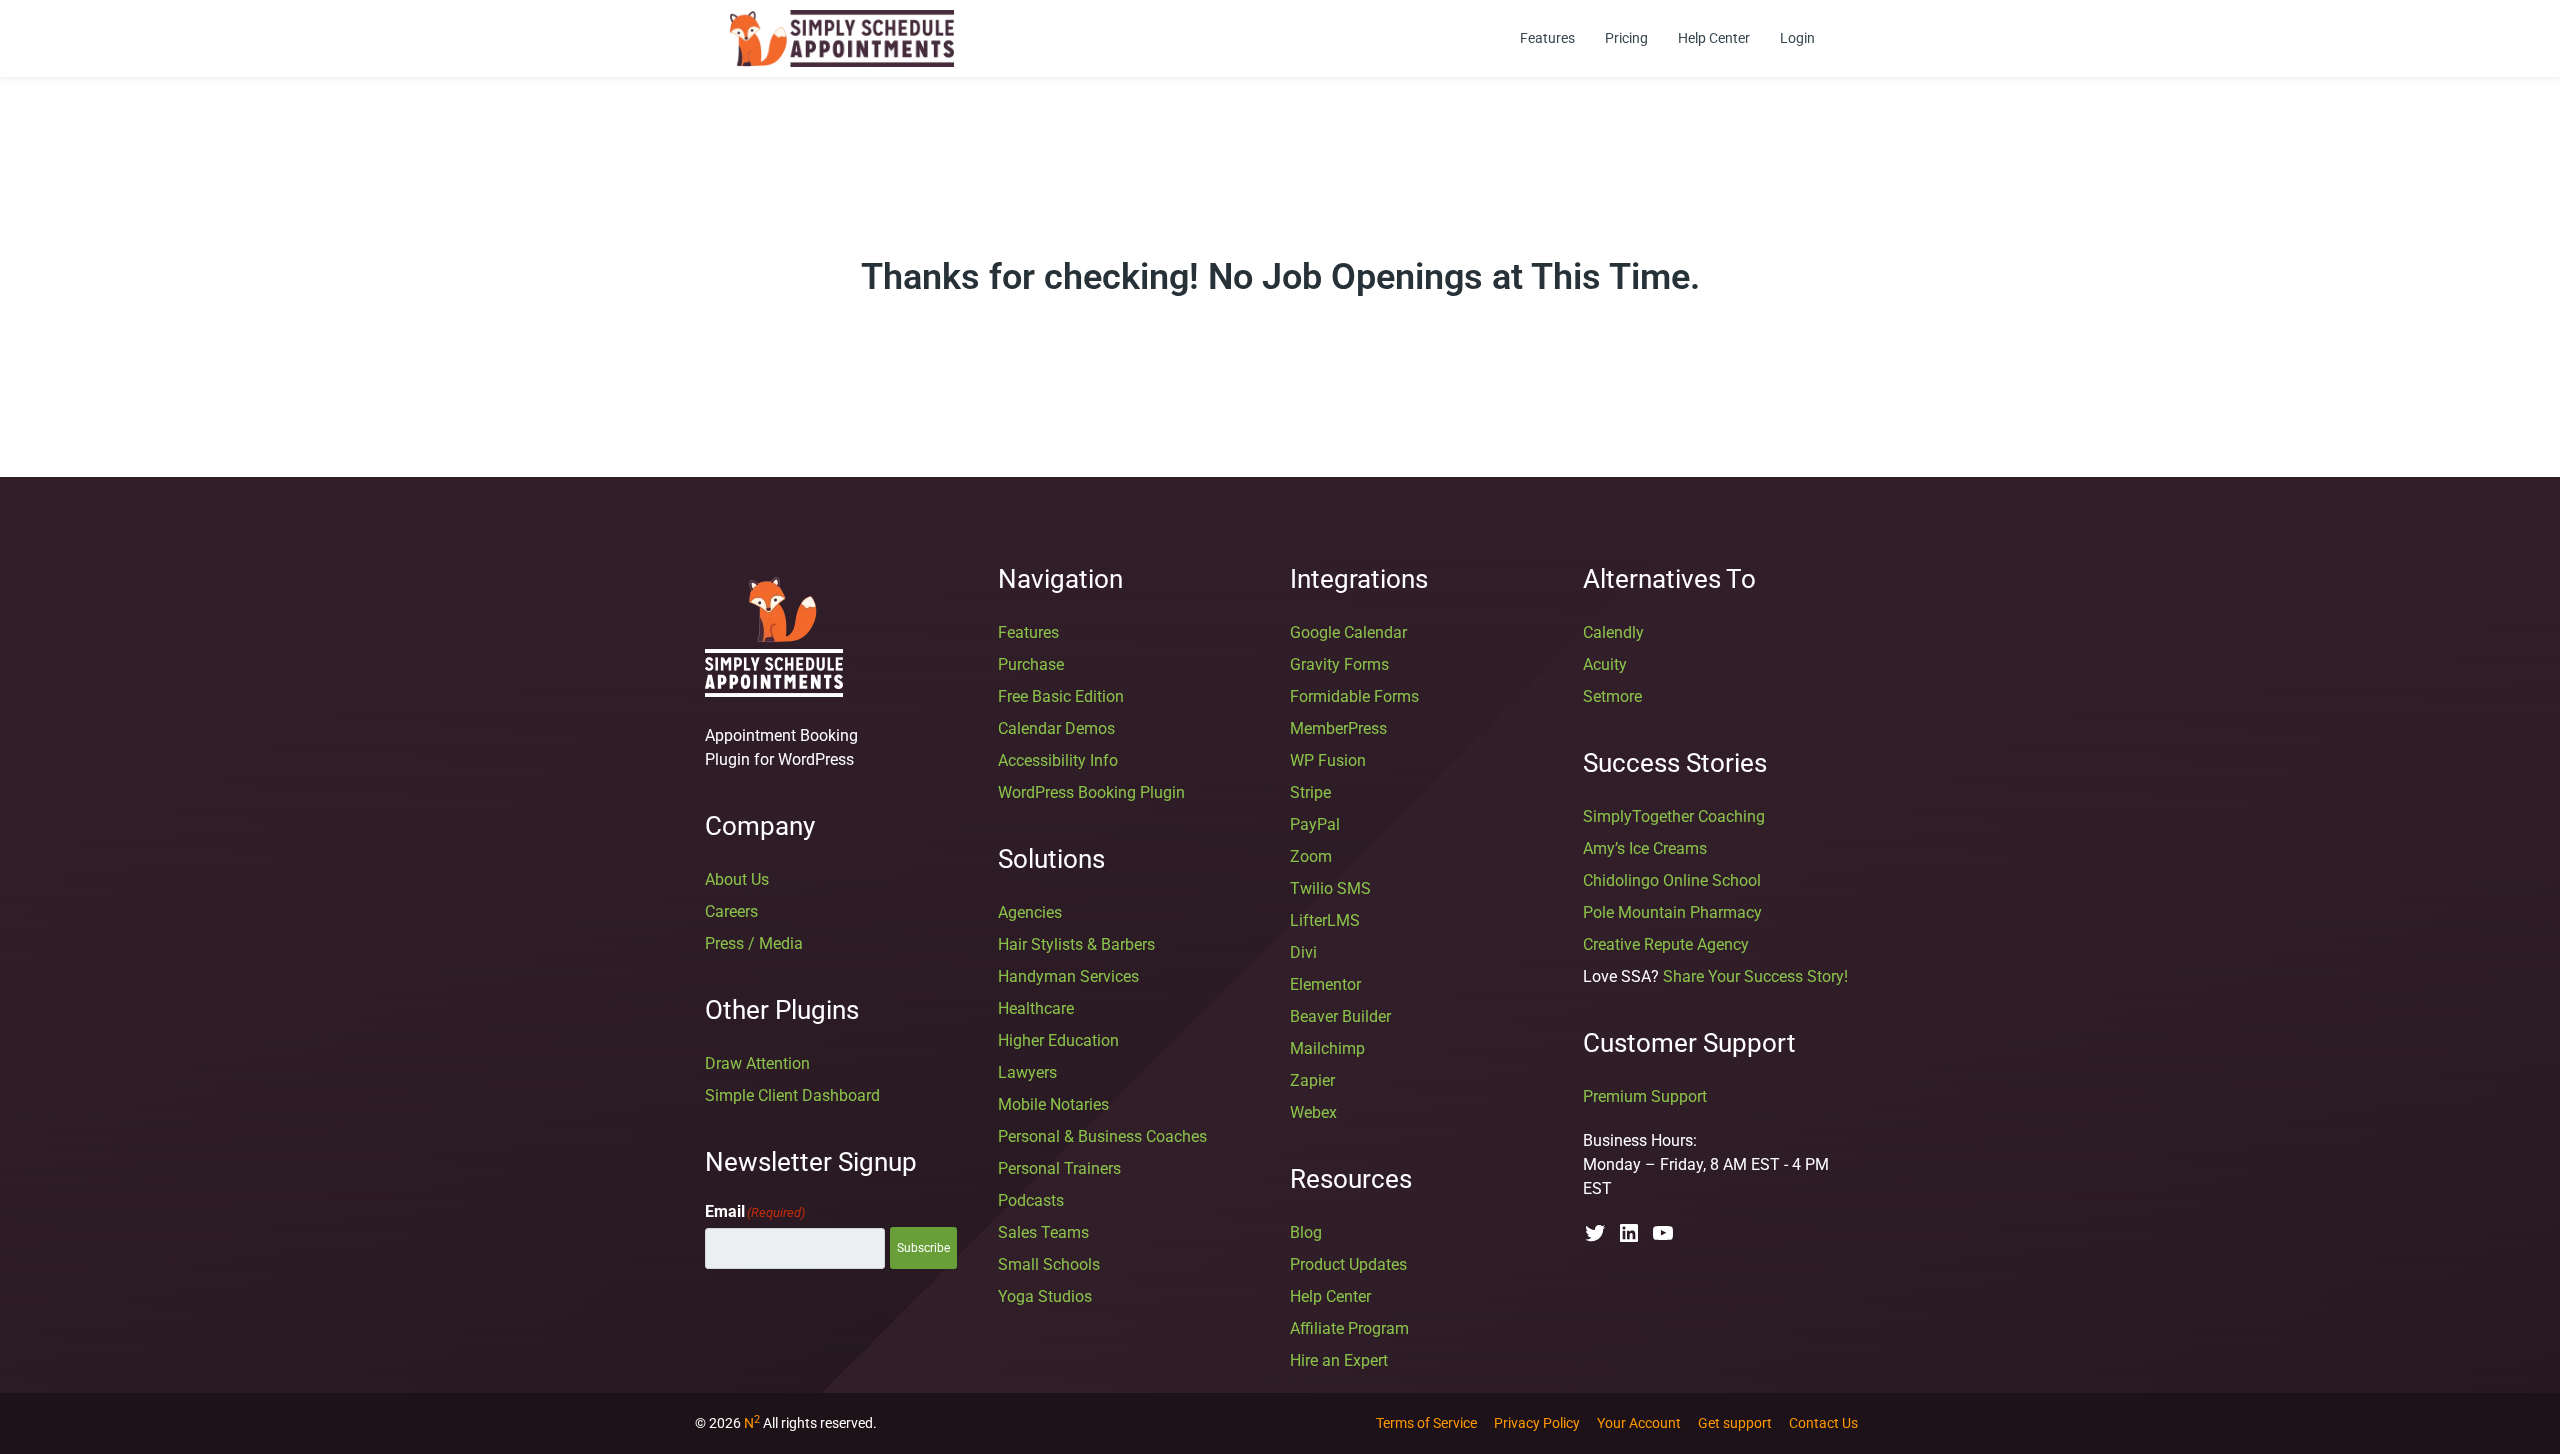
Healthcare (1036, 1008)
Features (1547, 38)
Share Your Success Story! (1755, 976)
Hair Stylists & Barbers (1076, 944)
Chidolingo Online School (1672, 880)
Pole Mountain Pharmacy (1672, 912)
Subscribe (923, 1248)
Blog (1306, 1232)
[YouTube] (1663, 1239)
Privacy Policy (1537, 1423)
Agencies (1030, 912)
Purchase (1031, 664)
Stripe (1310, 792)
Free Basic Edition (1061, 696)
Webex (1313, 1112)
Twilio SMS (1330, 888)
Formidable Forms (1354, 696)
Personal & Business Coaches (1102, 1136)
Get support (1735, 1423)
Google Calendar (1348, 632)
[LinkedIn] (1629, 1239)
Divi (1303, 952)
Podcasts (1031, 1200)
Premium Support (1645, 1096)
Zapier (1312, 1080)
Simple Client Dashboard (792, 1095)
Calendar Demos (1056, 728)
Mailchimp (1327, 1048)
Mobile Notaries (1053, 1104)
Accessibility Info (1058, 760)
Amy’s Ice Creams (1645, 848)
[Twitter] (1595, 1239)
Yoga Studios (1045, 1296)
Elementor (1325, 984)
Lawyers (1027, 1072)
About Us (737, 879)
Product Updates (1348, 1264)
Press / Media (754, 943)
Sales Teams (1043, 1232)
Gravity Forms (1339, 664)
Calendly (1613, 632)
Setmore (1612, 696)
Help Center (1714, 38)
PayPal (1315, 824)
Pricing (1626, 38)
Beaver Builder (1340, 1016)
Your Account (1639, 1423)
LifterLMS (1325, 920)
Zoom (1311, 856)
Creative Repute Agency (1666, 944)
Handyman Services (1068, 976)
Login (1797, 38)
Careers (731, 911)
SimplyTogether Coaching (1674, 816)
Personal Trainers (1059, 1168)
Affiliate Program (1349, 1328)
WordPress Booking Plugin (1091, 792)
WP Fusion (1328, 760)
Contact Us (1823, 1423)
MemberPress (1338, 728)
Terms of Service (1426, 1423)
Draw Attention (757, 1063)
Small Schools (1049, 1264)
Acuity (1605, 664)
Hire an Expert (1339, 1360)
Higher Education (1058, 1040)
